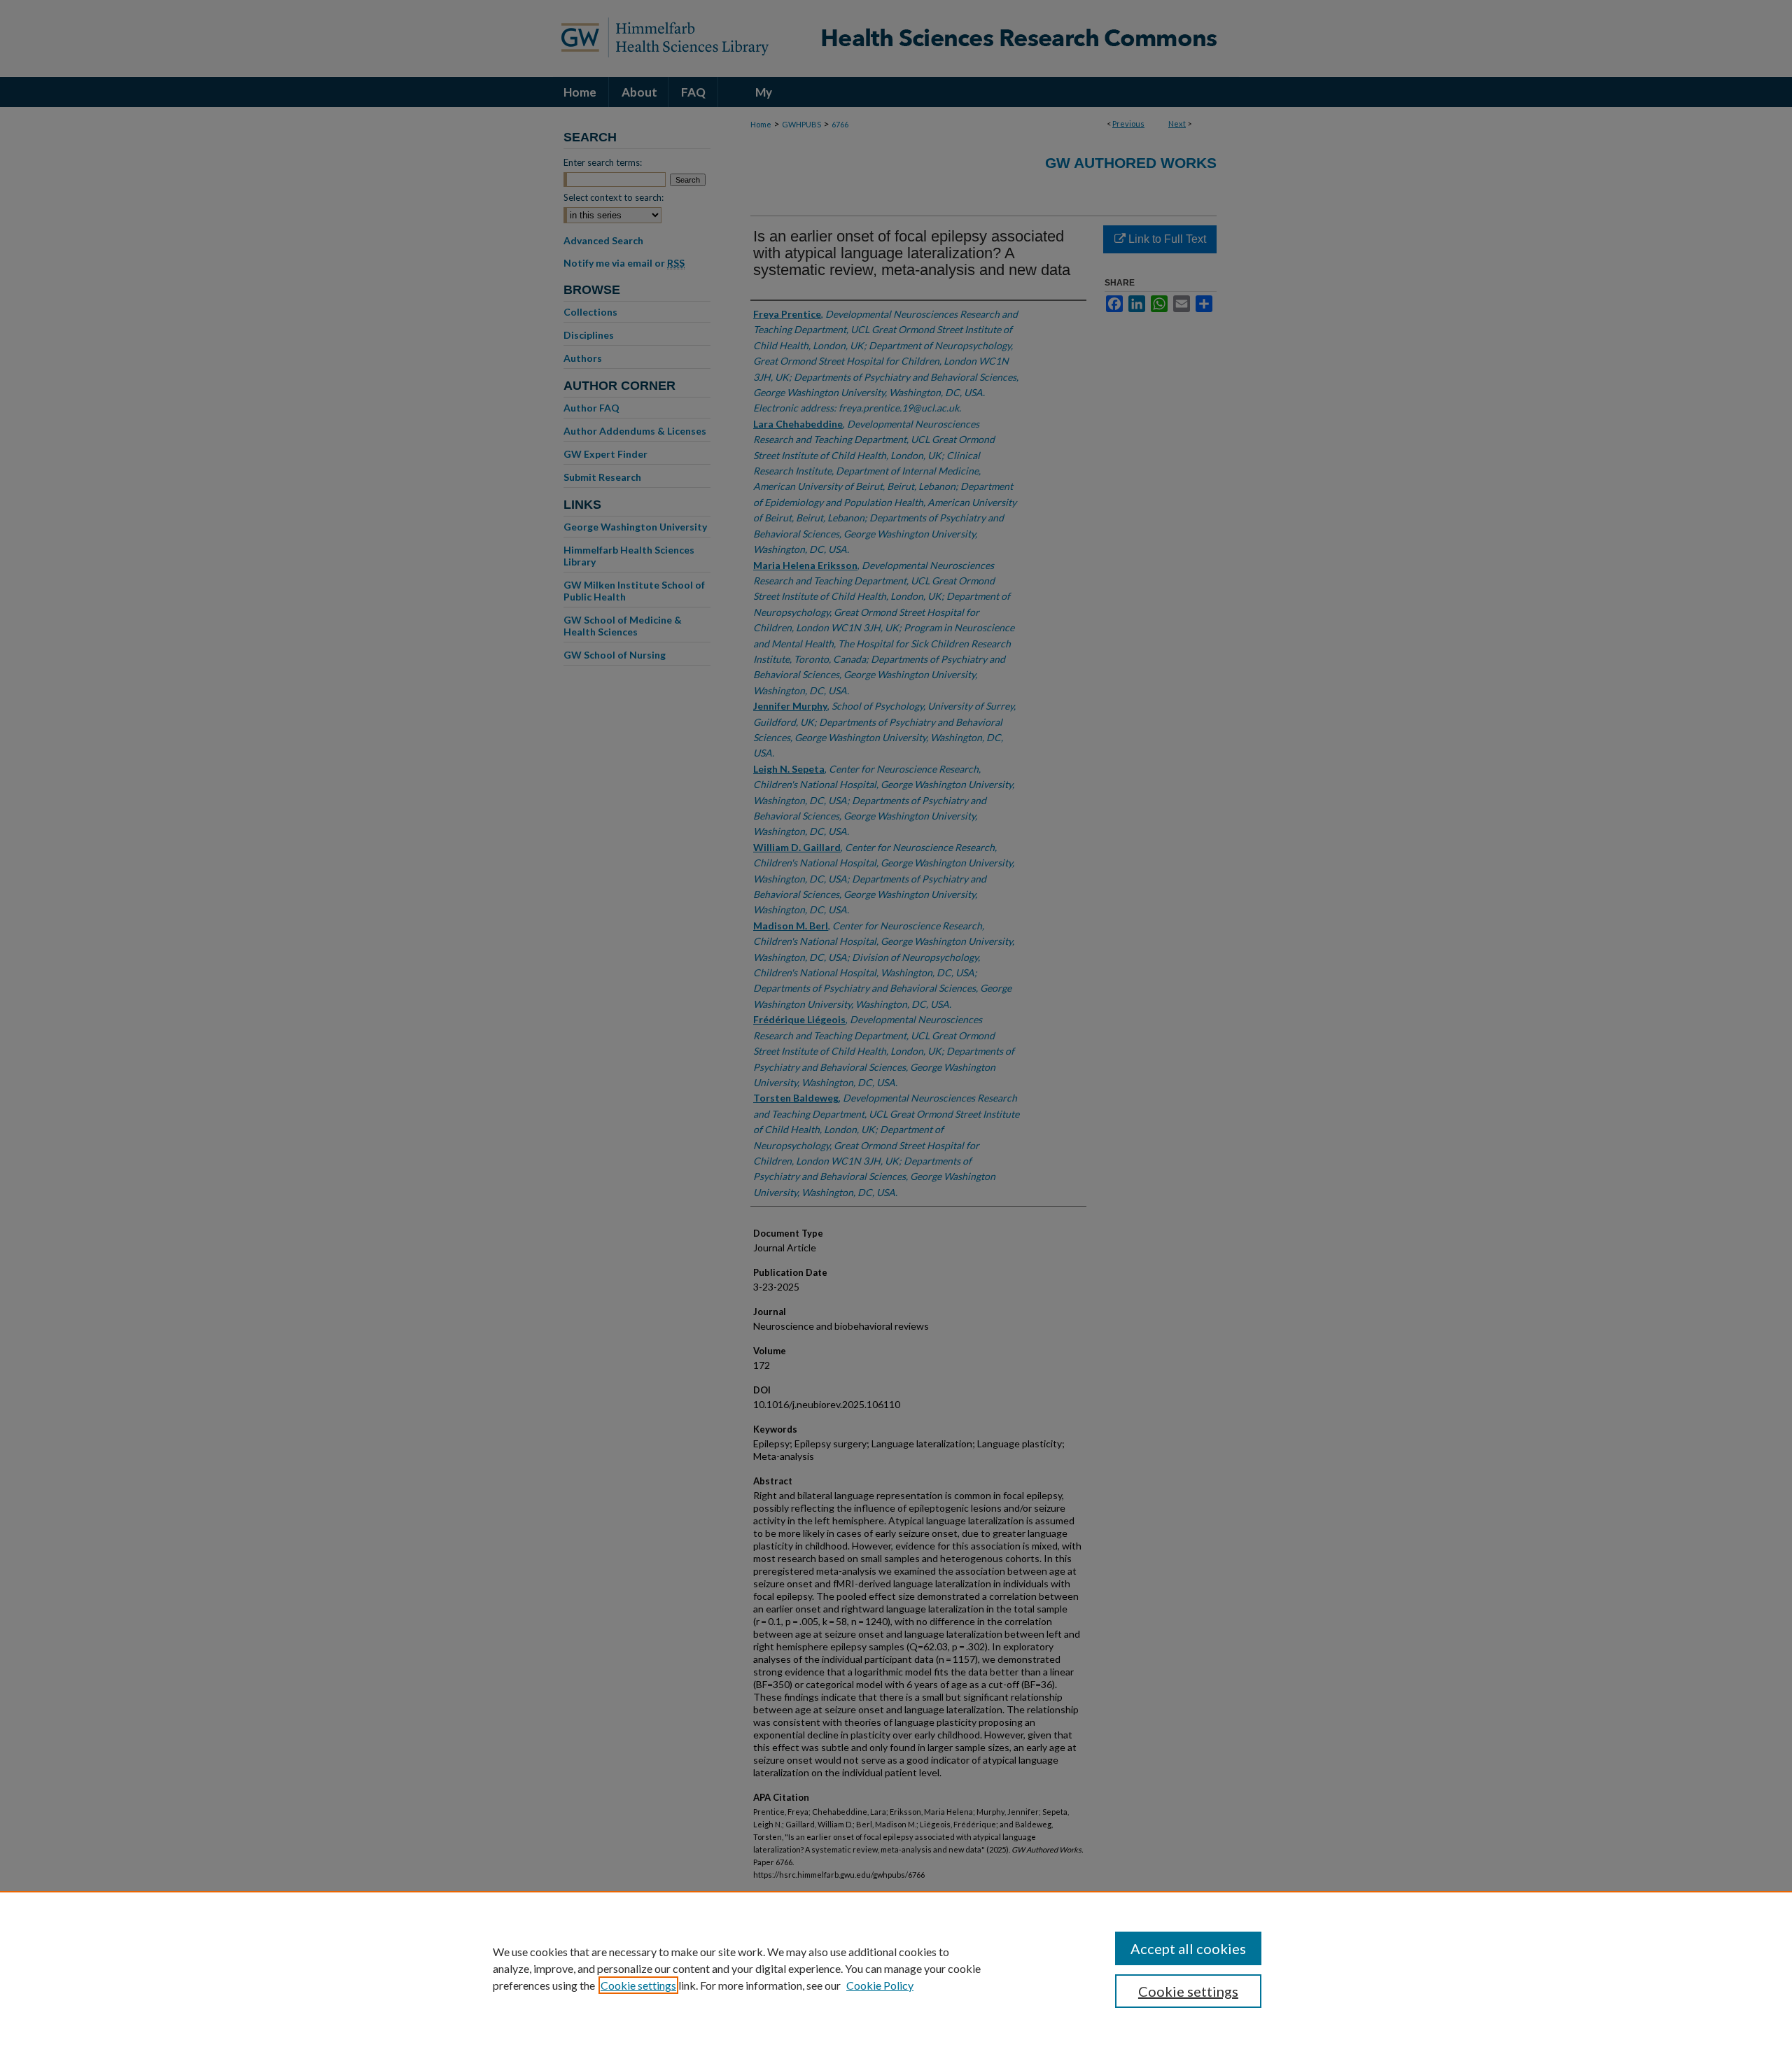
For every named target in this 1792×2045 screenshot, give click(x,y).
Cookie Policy (880, 1985)
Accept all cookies (1188, 1948)
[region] (896, 1968)
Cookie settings (638, 1985)
